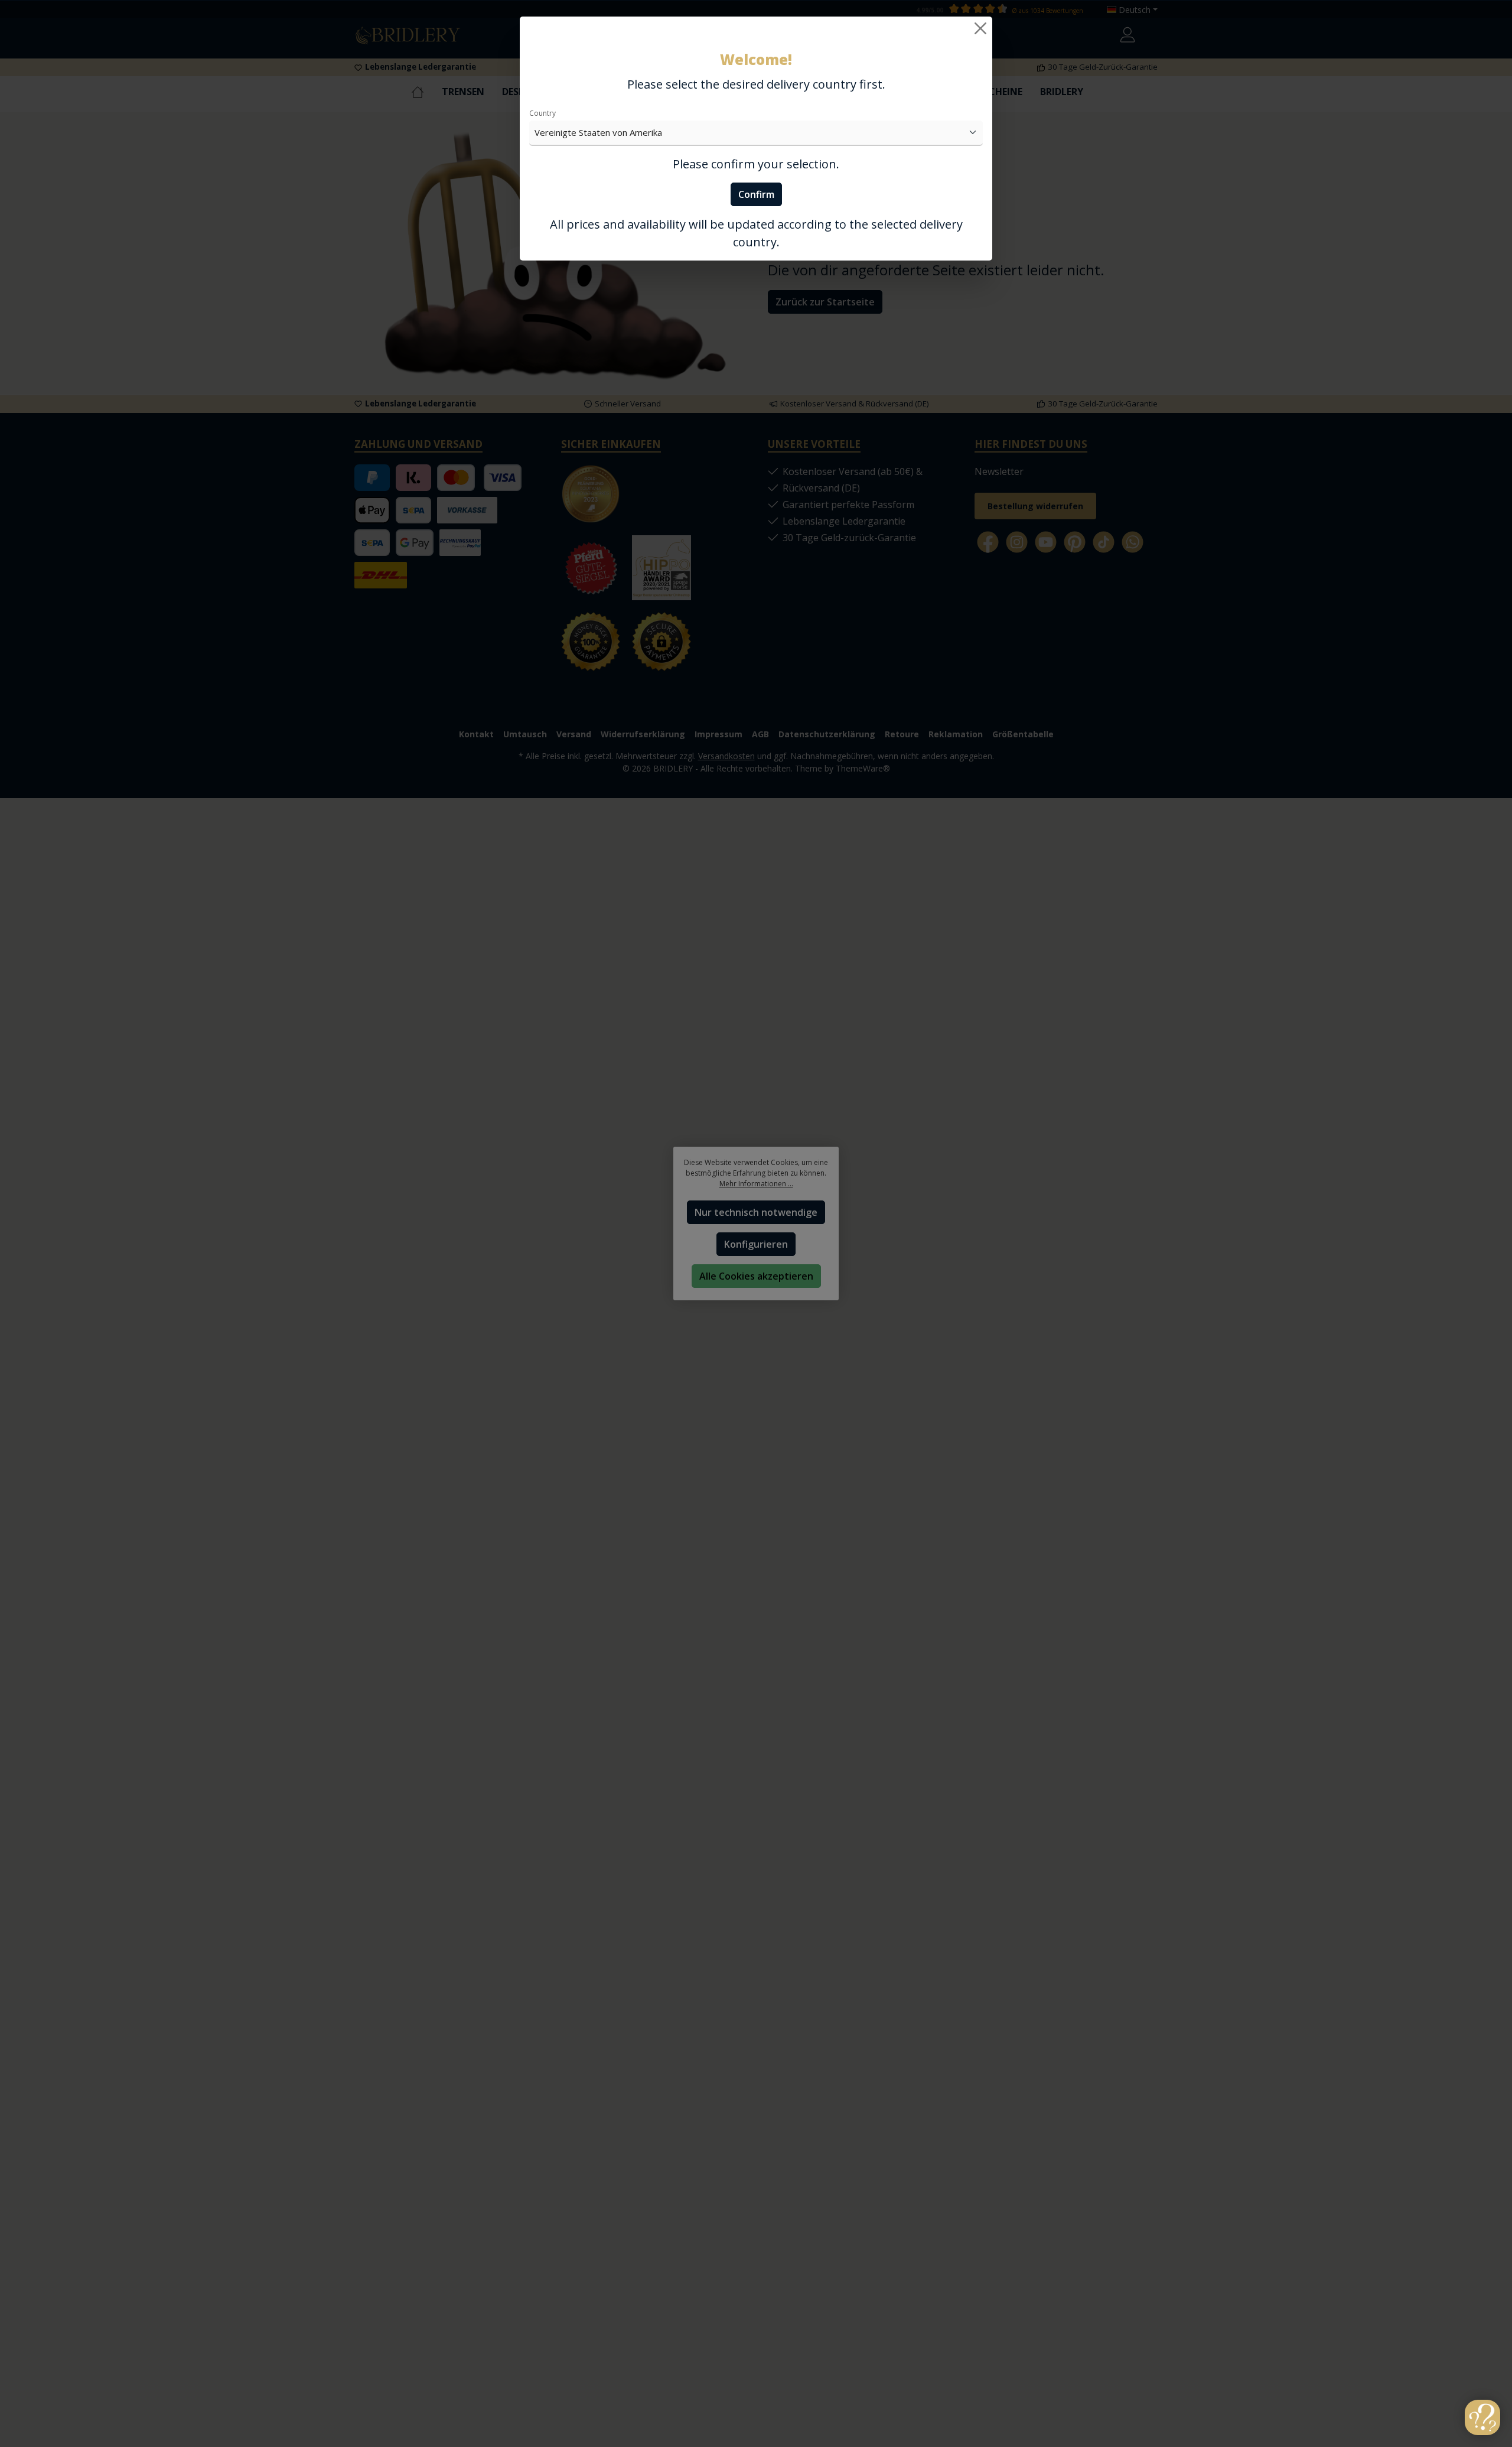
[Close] (980, 28)
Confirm (756, 194)
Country (542, 113)
